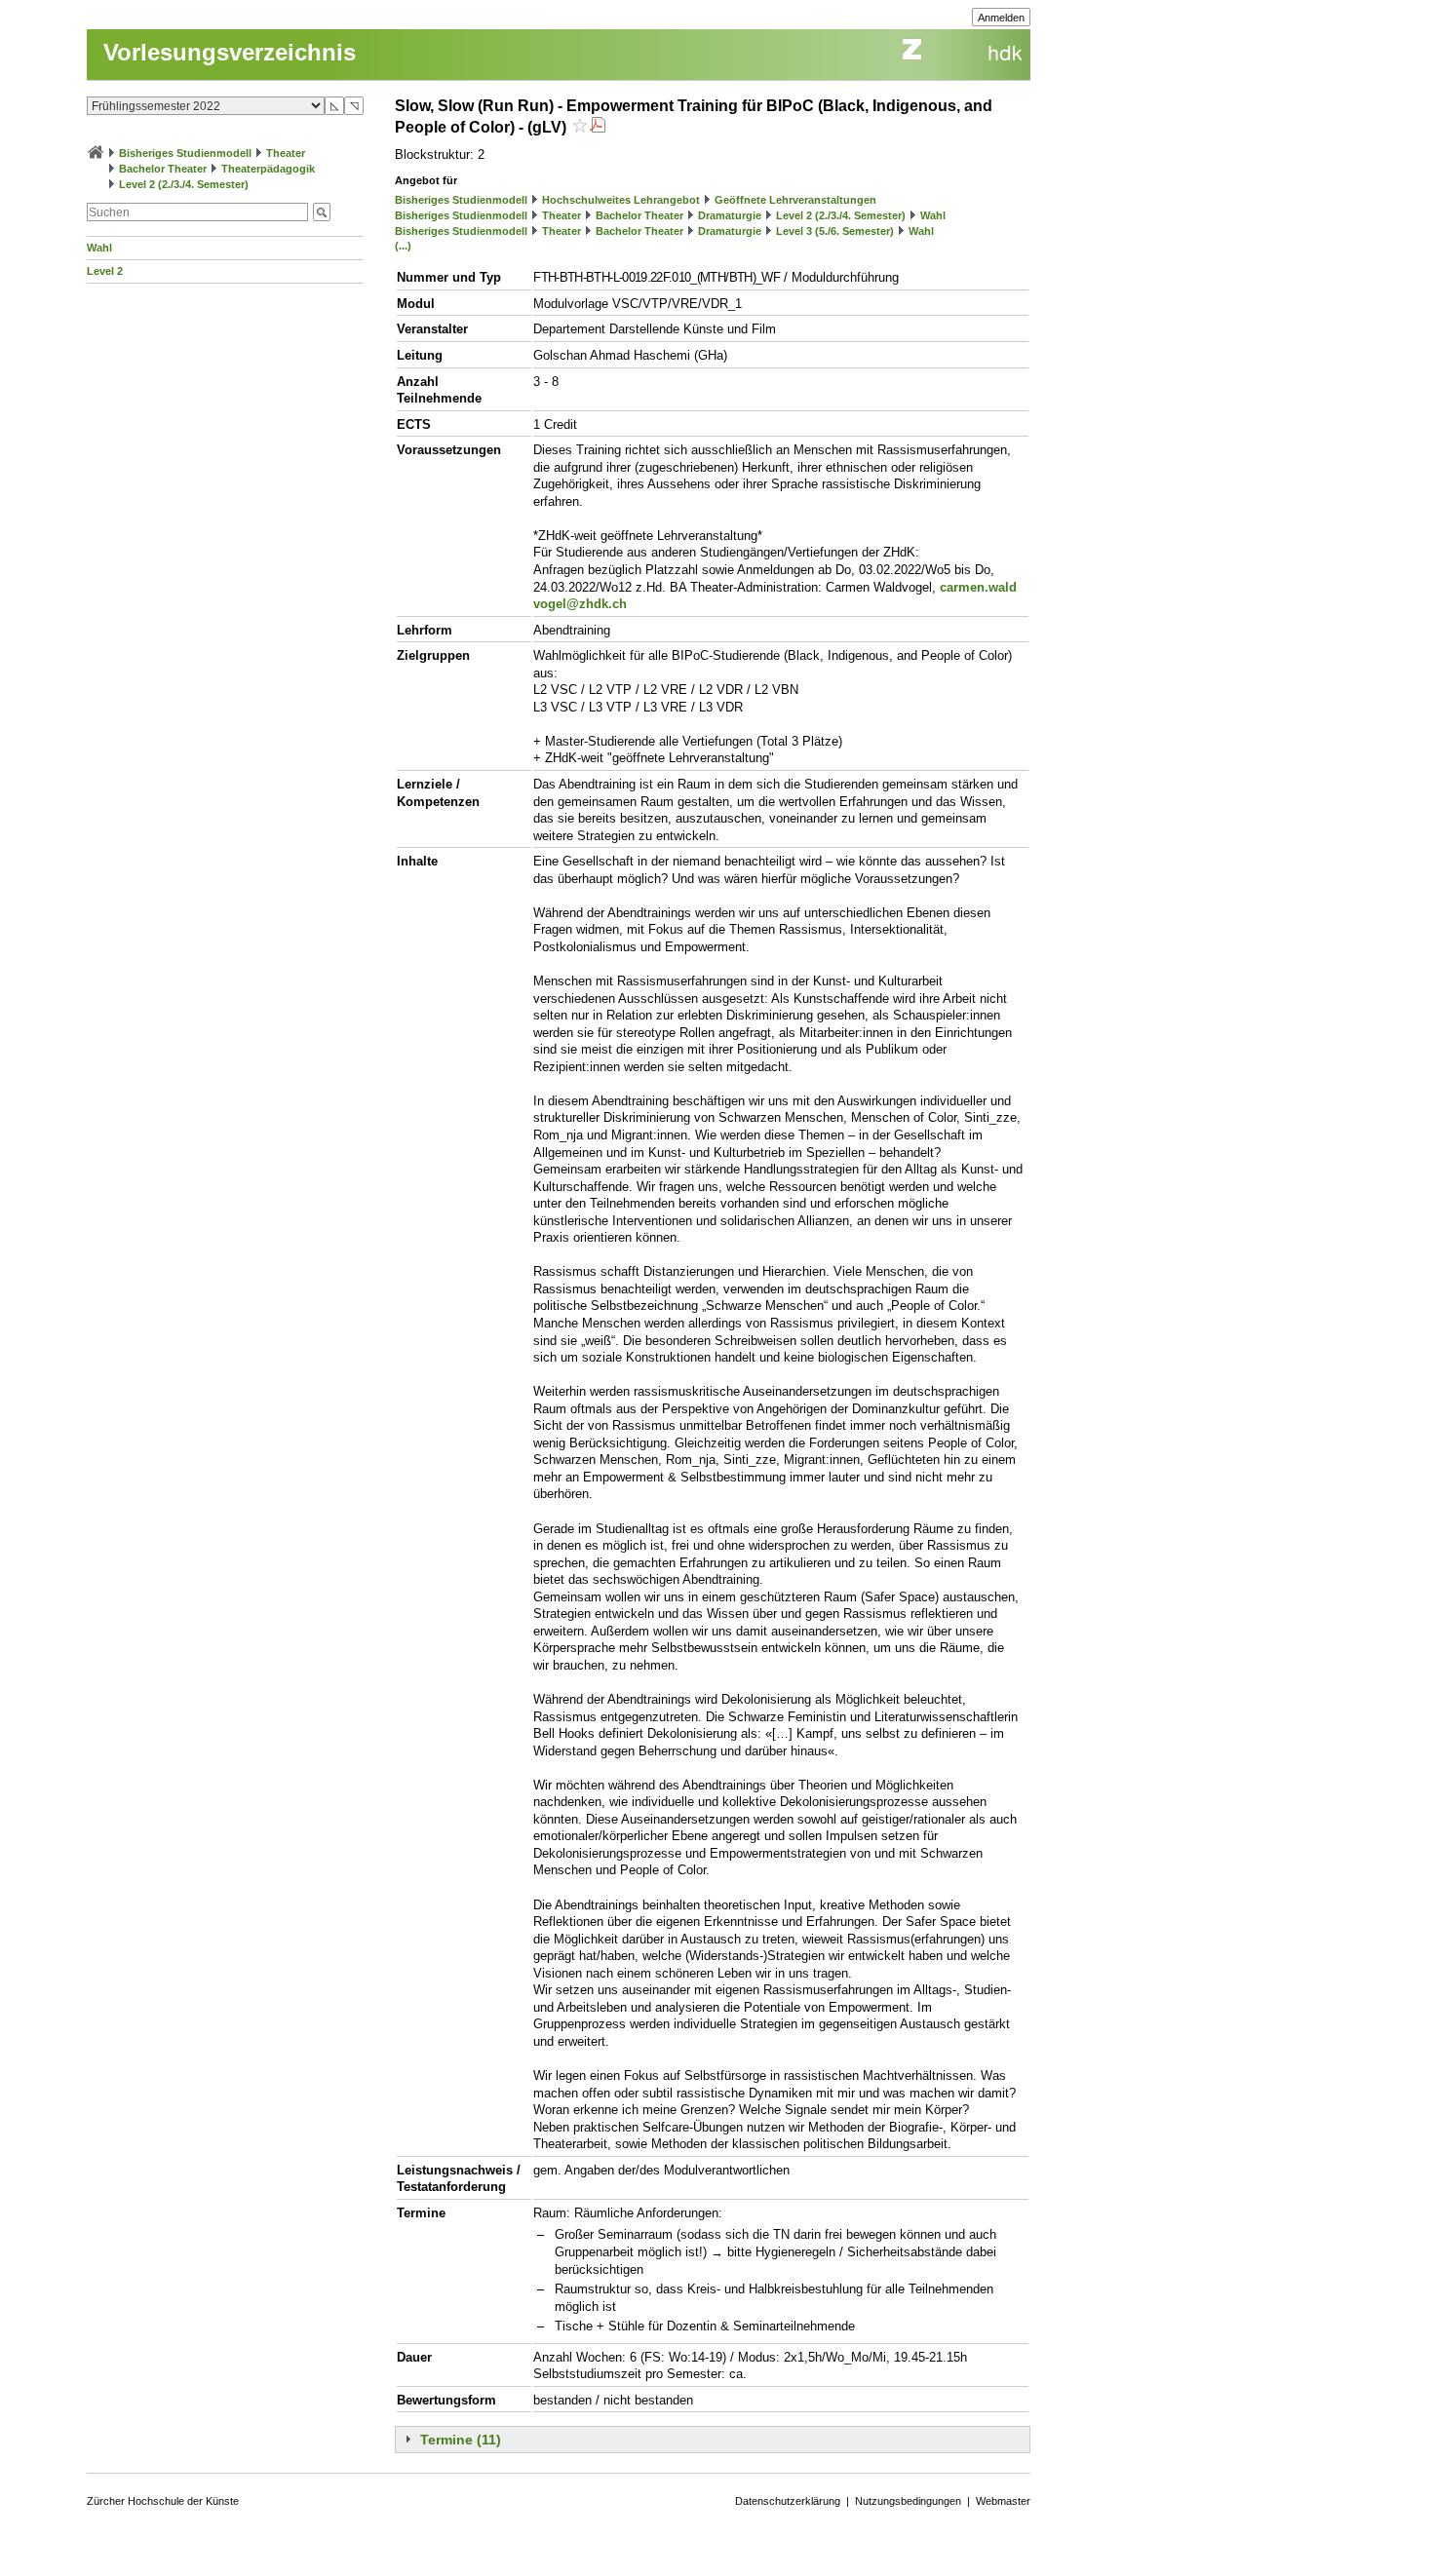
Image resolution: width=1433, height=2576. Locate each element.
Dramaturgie (730, 215)
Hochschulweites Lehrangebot (621, 200)
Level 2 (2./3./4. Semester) (184, 184)
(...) (403, 246)
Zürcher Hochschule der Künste (163, 2501)
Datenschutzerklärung (788, 2501)
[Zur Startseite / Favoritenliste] (96, 153)
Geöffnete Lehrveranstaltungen (795, 200)
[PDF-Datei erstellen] (598, 127)
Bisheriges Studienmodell (185, 153)
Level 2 (105, 271)
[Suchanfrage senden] (322, 212)
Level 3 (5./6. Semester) (835, 231)
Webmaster (1003, 2501)
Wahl (99, 248)
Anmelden (1001, 18)
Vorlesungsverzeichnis (230, 52)
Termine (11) (461, 2440)
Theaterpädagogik (268, 169)
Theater (286, 153)
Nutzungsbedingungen (908, 2501)
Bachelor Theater (163, 169)
